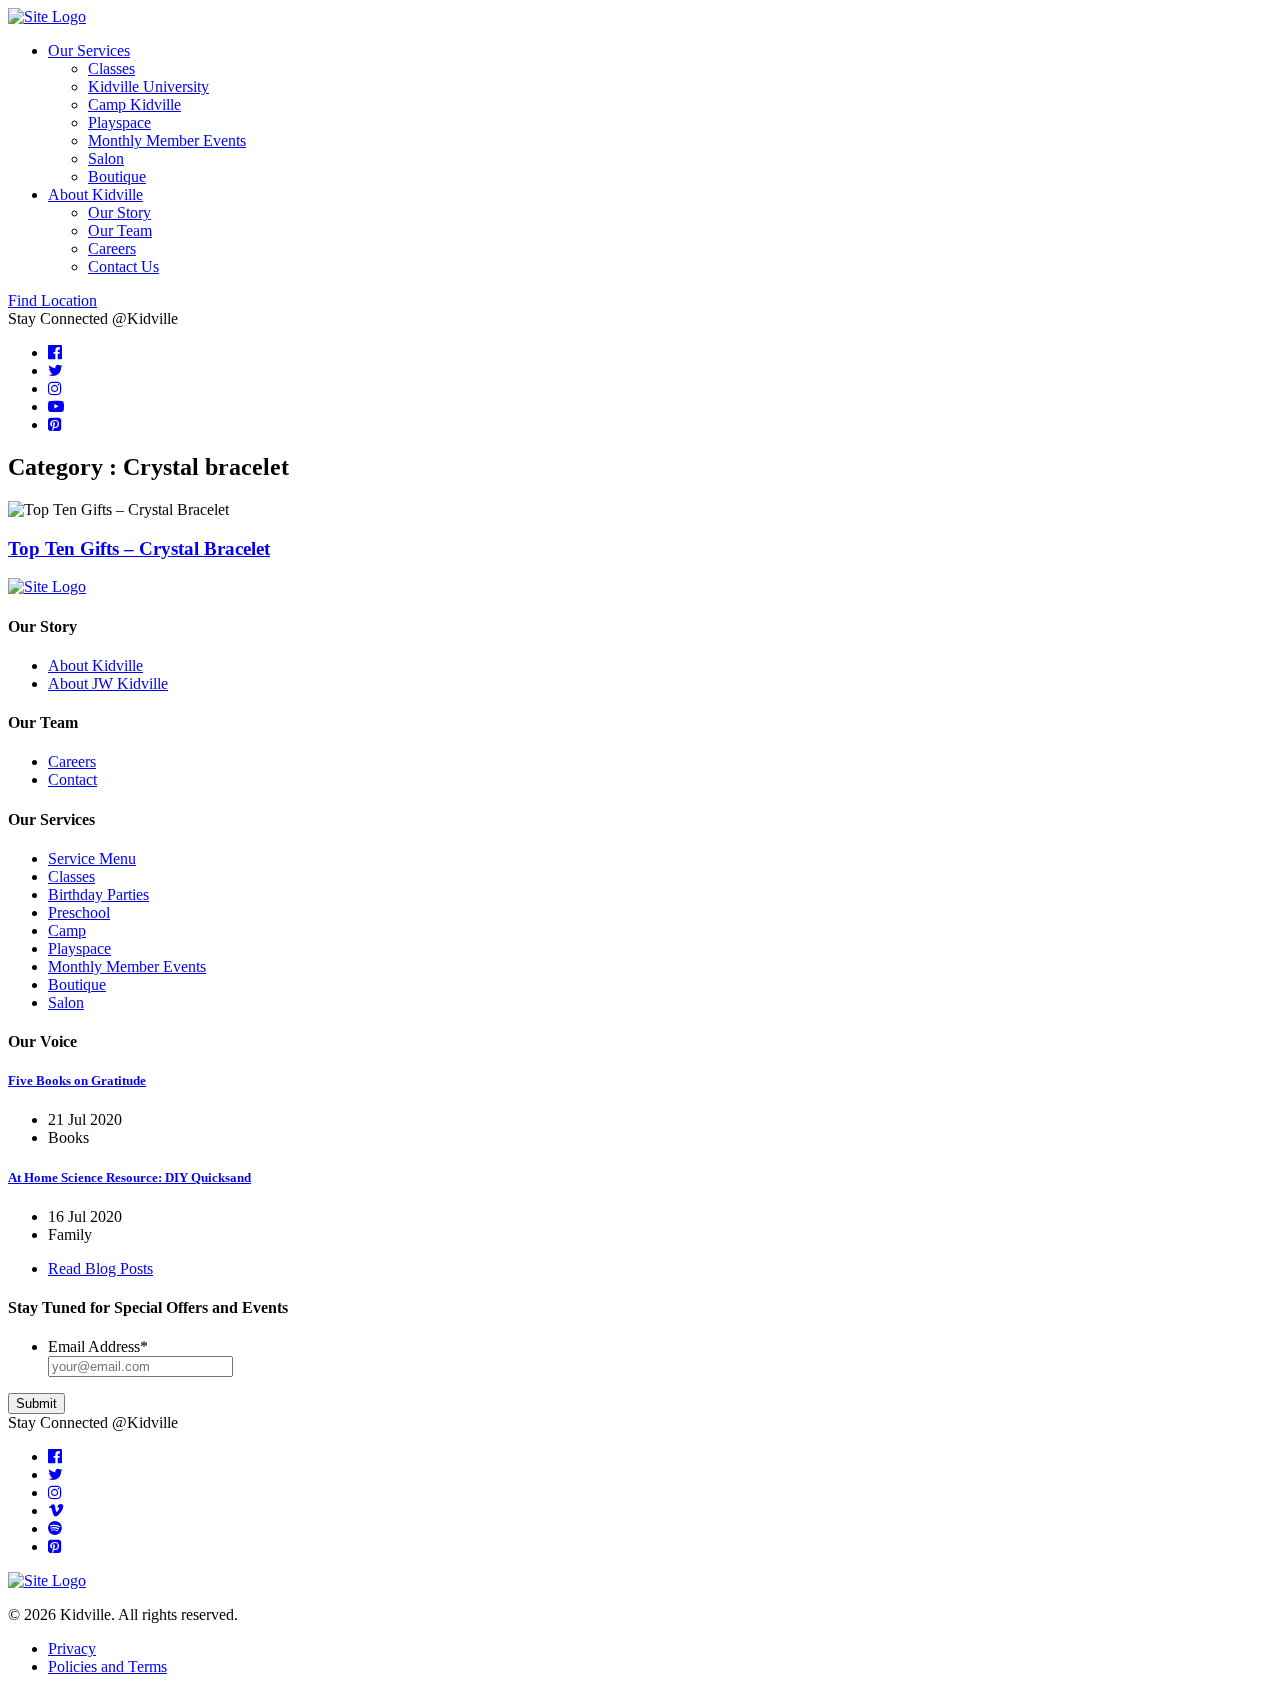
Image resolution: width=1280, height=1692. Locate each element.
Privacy (72, 1648)
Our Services (89, 50)
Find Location (52, 300)
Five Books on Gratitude (77, 1080)
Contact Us (123, 266)
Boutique (117, 176)
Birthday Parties (98, 894)
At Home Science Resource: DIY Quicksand (129, 1177)
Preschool (79, 912)
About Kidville (95, 194)
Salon (106, 158)
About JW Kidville (108, 683)
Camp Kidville (134, 104)
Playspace (119, 122)
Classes (111, 68)
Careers (112, 248)
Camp (67, 930)
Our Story (119, 212)
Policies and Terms (107, 1666)
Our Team (120, 230)
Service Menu (92, 858)
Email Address (98, 1346)
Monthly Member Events (167, 140)
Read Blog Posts (100, 1268)
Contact (72, 779)
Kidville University (148, 86)
